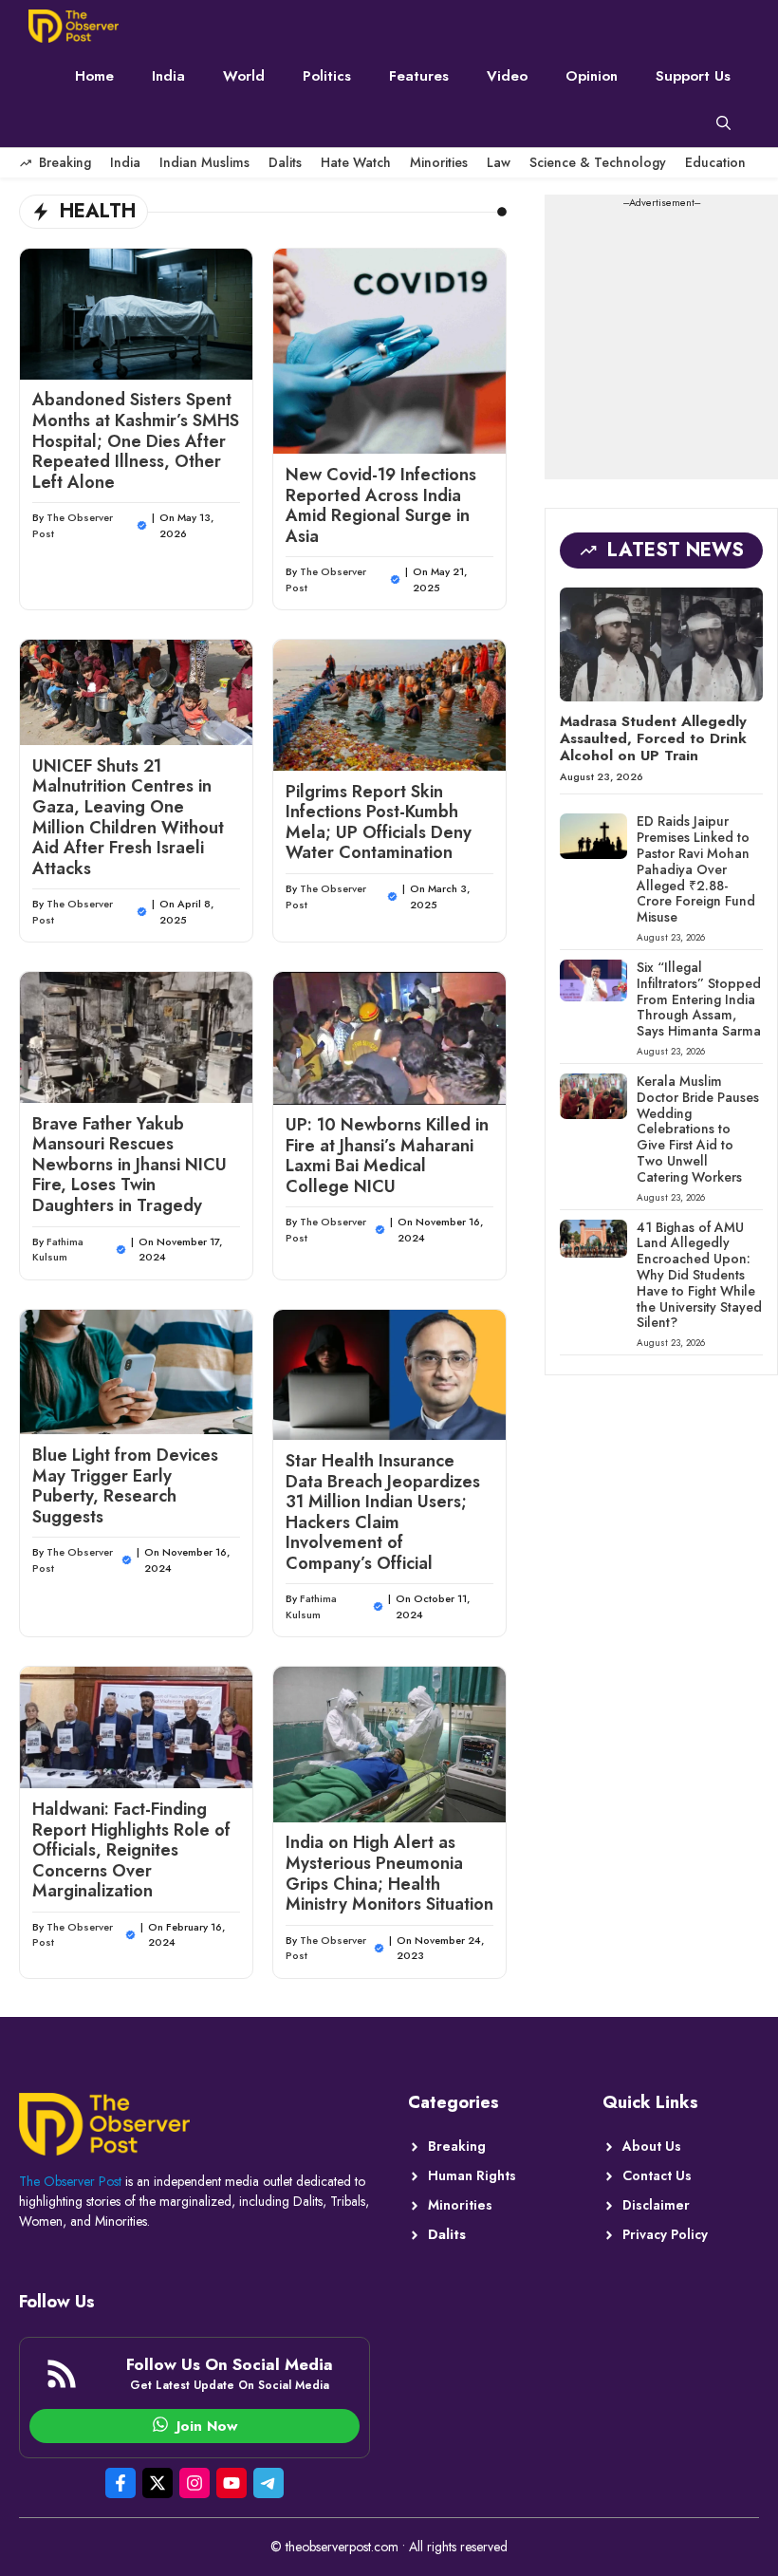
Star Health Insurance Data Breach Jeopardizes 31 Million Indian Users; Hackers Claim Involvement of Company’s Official (383, 1512)
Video (507, 76)
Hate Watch (356, 162)
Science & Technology (598, 162)
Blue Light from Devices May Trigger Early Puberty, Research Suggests (125, 1486)
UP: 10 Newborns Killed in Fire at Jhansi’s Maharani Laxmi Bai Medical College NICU (387, 1156)
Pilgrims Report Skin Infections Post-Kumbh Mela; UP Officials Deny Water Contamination (379, 822)
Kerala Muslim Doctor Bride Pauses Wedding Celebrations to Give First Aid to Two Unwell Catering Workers (698, 1129)
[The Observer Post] (74, 26)
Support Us (693, 76)
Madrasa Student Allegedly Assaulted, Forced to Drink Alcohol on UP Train (653, 738)
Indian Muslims (204, 162)
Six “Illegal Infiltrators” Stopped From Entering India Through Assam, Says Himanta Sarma (699, 999)
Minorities (439, 162)
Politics (327, 76)
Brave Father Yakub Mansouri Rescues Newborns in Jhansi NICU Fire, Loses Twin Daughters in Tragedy (130, 1165)
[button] (723, 123)
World (244, 76)
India (168, 76)
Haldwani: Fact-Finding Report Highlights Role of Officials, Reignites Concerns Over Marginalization (131, 1850)
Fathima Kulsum (58, 1250)
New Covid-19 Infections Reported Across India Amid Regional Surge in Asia (381, 505)
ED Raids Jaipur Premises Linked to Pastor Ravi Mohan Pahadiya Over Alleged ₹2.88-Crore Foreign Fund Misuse (696, 869)
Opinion (592, 76)
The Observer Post (70, 2181)
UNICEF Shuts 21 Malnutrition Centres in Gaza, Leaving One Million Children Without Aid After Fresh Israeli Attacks (128, 817)
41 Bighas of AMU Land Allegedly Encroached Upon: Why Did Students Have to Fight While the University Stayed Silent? (699, 1275)
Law (499, 162)
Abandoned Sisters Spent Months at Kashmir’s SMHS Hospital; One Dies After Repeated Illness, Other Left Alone (136, 440)
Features (419, 76)
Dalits (285, 162)
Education (715, 162)
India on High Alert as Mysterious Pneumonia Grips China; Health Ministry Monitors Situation (389, 1873)
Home (94, 76)
